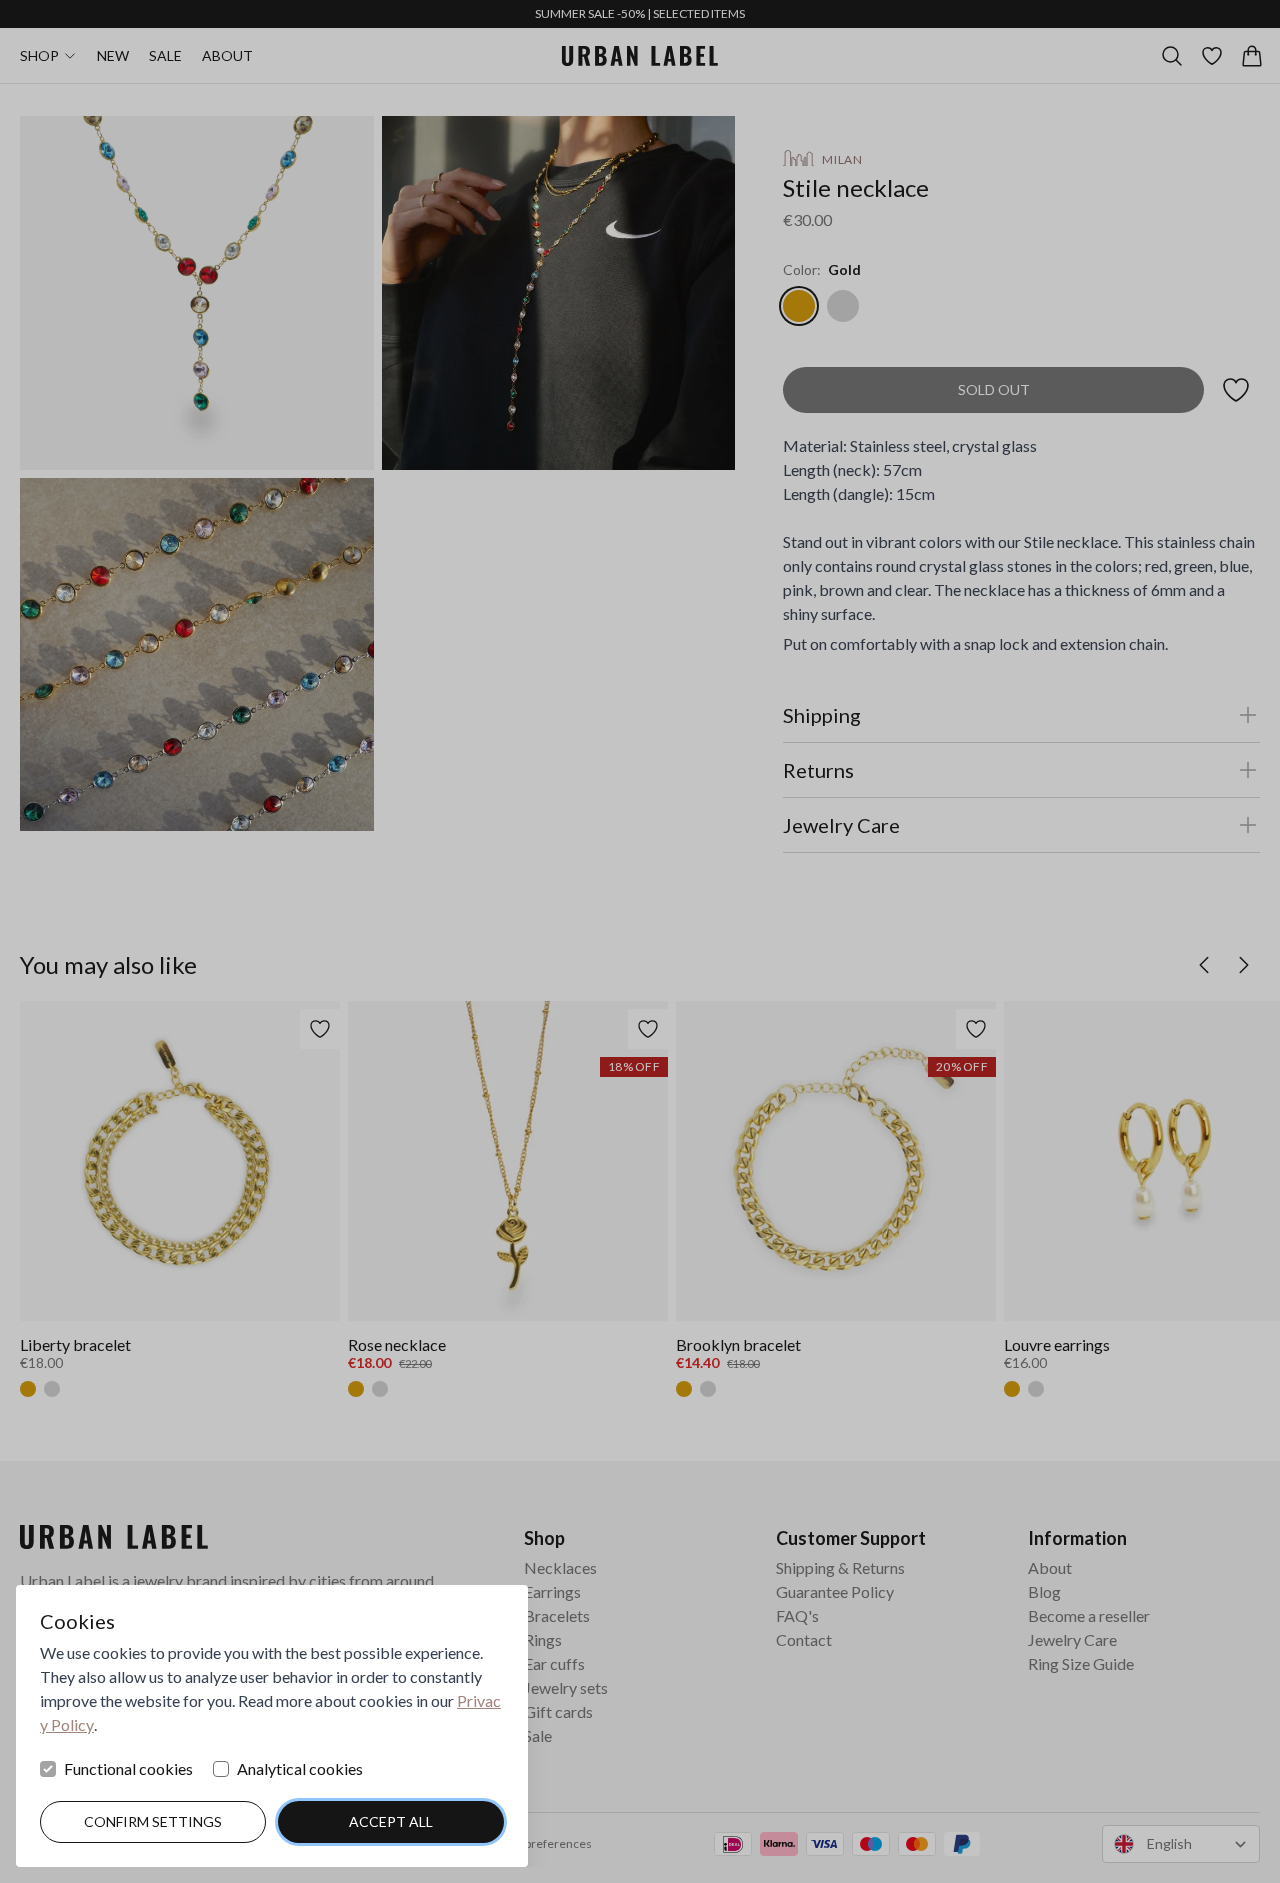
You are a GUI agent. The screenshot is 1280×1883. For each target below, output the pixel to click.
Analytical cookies (300, 1768)
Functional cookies (128, 1768)
